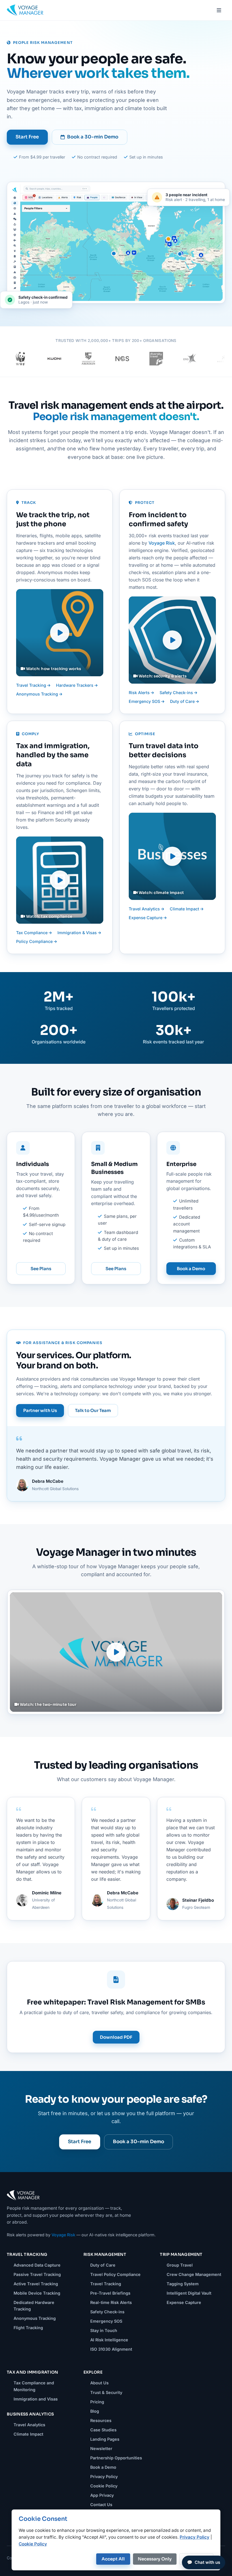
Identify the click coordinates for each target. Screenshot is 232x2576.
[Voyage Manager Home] (25, 10)
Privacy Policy (104, 2476)
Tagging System (183, 2284)
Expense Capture (146, 918)
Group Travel (180, 2265)
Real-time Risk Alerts (111, 2302)
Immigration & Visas (78, 933)
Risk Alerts (140, 693)
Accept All (113, 2559)
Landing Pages (105, 2439)
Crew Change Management (194, 2274)
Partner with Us (40, 1410)
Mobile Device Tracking (37, 2293)
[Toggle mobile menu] (219, 10)
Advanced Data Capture (37, 2265)
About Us (99, 2383)
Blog (95, 2411)
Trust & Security (106, 2392)
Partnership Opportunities (116, 2458)
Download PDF (116, 2037)
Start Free (27, 137)
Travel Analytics (145, 909)
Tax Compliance (32, 933)
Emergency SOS (145, 701)
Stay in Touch (104, 2330)
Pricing (97, 2402)
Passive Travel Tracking (37, 2274)
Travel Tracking (32, 685)
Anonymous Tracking (38, 694)
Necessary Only (155, 2559)
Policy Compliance (35, 941)
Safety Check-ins (177, 693)
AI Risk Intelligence (109, 2340)
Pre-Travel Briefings (110, 2293)
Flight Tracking (28, 2328)
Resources (101, 2420)
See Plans (41, 1269)
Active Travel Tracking (36, 2284)
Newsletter (101, 2448)
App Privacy (102, 2495)
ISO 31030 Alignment (111, 2349)
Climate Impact (185, 909)
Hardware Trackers (75, 685)
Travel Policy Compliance (115, 2274)
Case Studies (103, 2430)
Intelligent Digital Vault (189, 2293)
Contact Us (101, 2505)
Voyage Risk (162, 543)
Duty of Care (183, 701)
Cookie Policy (104, 2486)
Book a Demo (191, 1269)
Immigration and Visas (36, 2399)
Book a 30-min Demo (93, 137)
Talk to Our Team (93, 1410)
